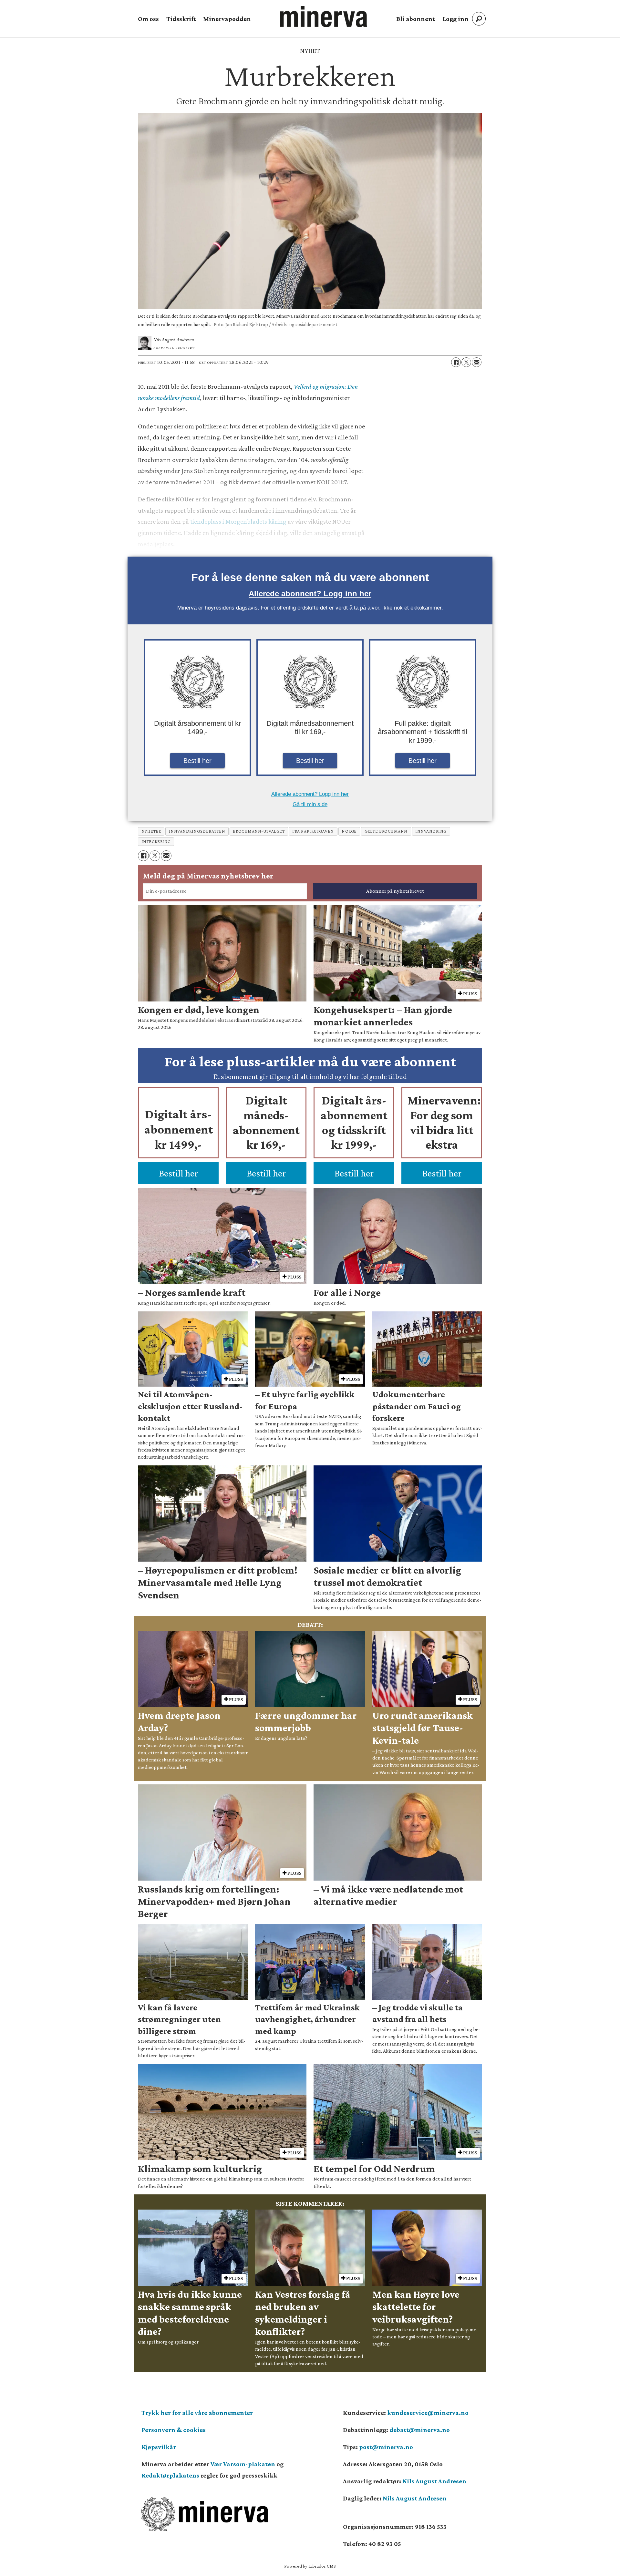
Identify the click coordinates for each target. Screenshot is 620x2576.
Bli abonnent (416, 19)
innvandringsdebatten (197, 831)
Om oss (148, 19)
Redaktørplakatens (170, 2475)
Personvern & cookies (174, 2430)
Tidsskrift (181, 19)
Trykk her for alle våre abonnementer (197, 2413)
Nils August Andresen (434, 2481)
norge (349, 831)
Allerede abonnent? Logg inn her (310, 594)
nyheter (151, 831)
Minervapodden (227, 19)
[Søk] (479, 19)
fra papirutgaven (313, 831)
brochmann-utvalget (259, 831)
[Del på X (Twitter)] (466, 362)
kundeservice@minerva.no (428, 2413)
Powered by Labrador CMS (310, 2566)
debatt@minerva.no (420, 2430)
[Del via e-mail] (477, 362)
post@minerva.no (386, 2447)
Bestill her (197, 761)
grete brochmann (386, 831)
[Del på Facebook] (456, 362)
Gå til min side (310, 804)
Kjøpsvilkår (159, 2447)
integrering (156, 842)
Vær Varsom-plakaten (243, 2464)
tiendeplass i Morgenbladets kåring (238, 521)
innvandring (431, 831)
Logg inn (455, 19)
